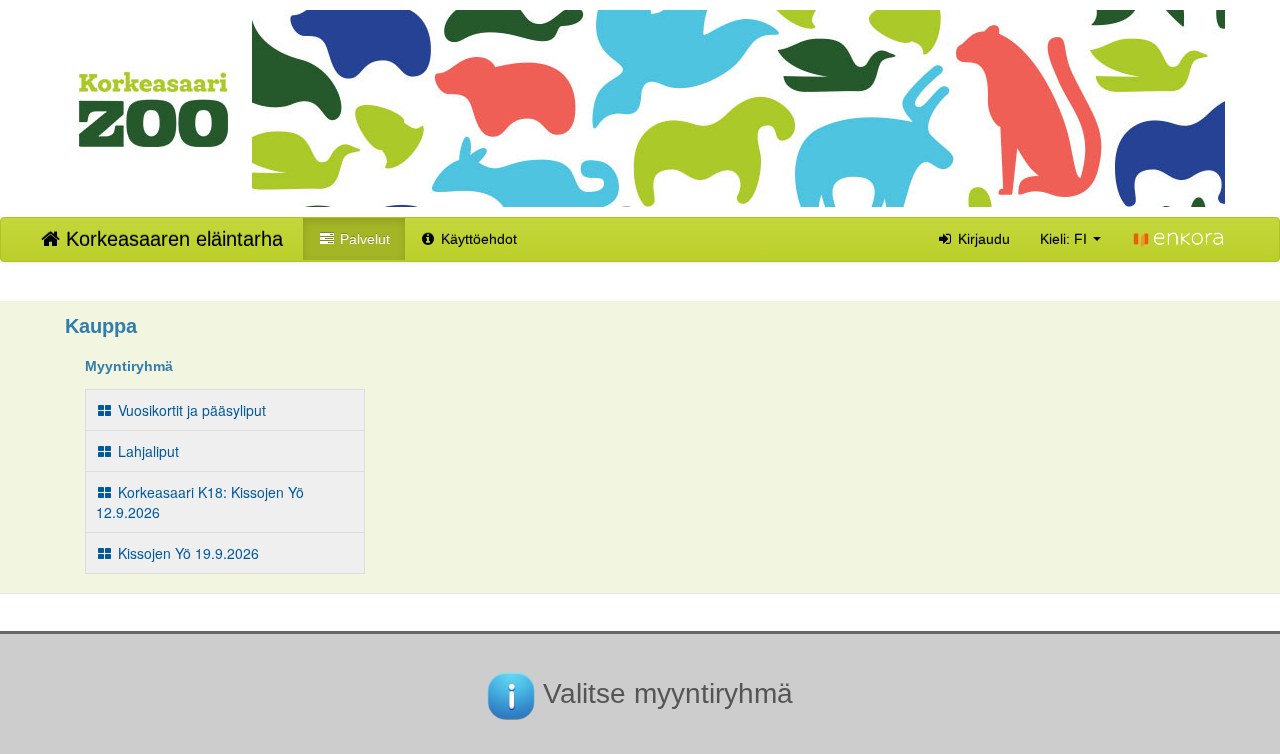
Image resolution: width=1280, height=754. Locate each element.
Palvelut (363, 239)
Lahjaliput (146, 451)
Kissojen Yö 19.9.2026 (186, 553)
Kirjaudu (982, 239)
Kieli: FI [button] (1065, 239)
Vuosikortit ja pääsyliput (190, 410)
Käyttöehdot (477, 239)
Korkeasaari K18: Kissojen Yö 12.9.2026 (200, 502)
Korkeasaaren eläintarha (171, 239)
